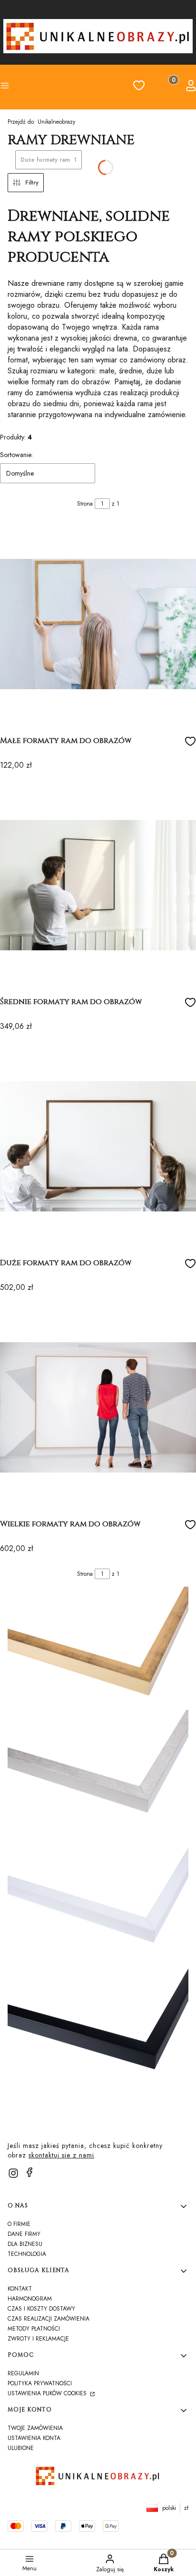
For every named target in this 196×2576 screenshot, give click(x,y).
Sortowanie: (16, 455)
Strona (85, 504)
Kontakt (20, 2289)
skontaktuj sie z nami (61, 2155)
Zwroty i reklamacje (38, 2339)
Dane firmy (24, 2234)
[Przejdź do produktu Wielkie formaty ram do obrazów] (98, 1407)
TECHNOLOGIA (27, 2254)
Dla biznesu (25, 2244)
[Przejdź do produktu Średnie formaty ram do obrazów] (98, 885)
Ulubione (21, 2448)
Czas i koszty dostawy (41, 2309)
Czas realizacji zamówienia (49, 2319)
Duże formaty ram (49, 160)
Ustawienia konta (34, 2438)
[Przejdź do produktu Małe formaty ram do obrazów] (98, 624)
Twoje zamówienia (35, 2428)
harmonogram (30, 2299)
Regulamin (23, 2373)
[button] (22, 87)
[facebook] (29, 2172)
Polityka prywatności (40, 2383)
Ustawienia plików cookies (48, 2393)
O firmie (19, 2224)
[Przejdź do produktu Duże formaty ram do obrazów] (98, 1146)
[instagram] (13, 2173)
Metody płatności (34, 2329)
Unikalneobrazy (41, 122)
